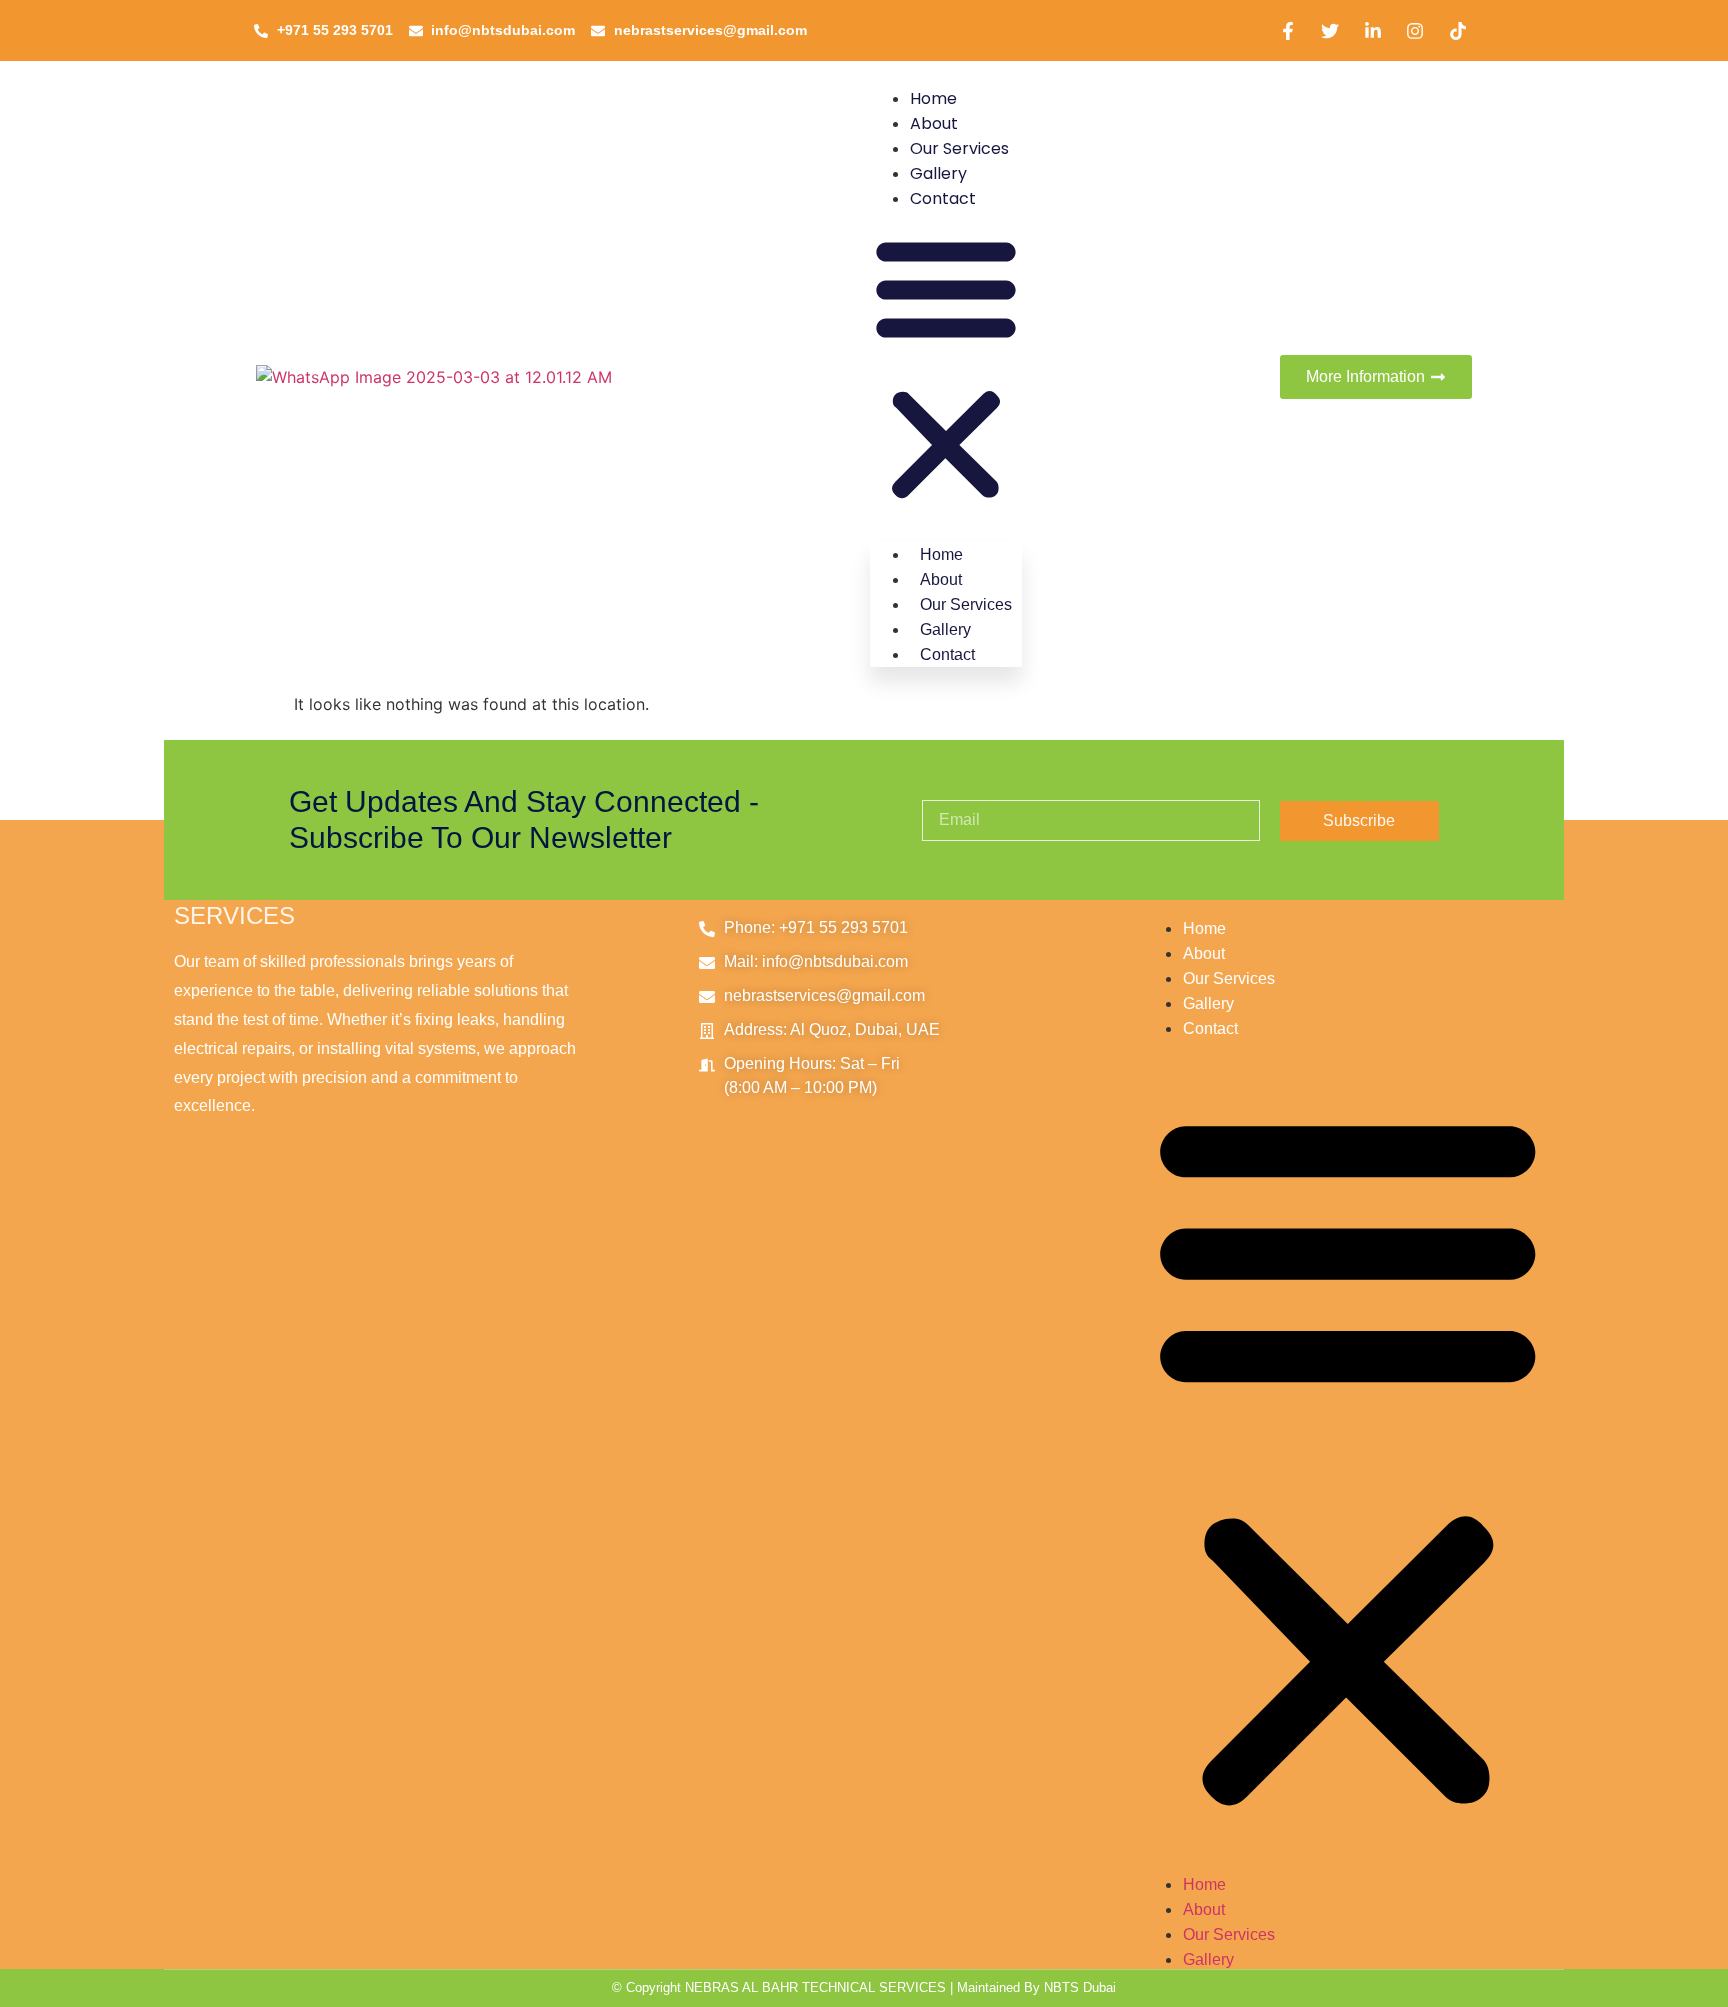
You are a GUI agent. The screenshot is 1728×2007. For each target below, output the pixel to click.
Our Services (959, 148)
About (934, 123)
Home (933, 98)
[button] (946, 369)
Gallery (938, 173)
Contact (943, 198)
